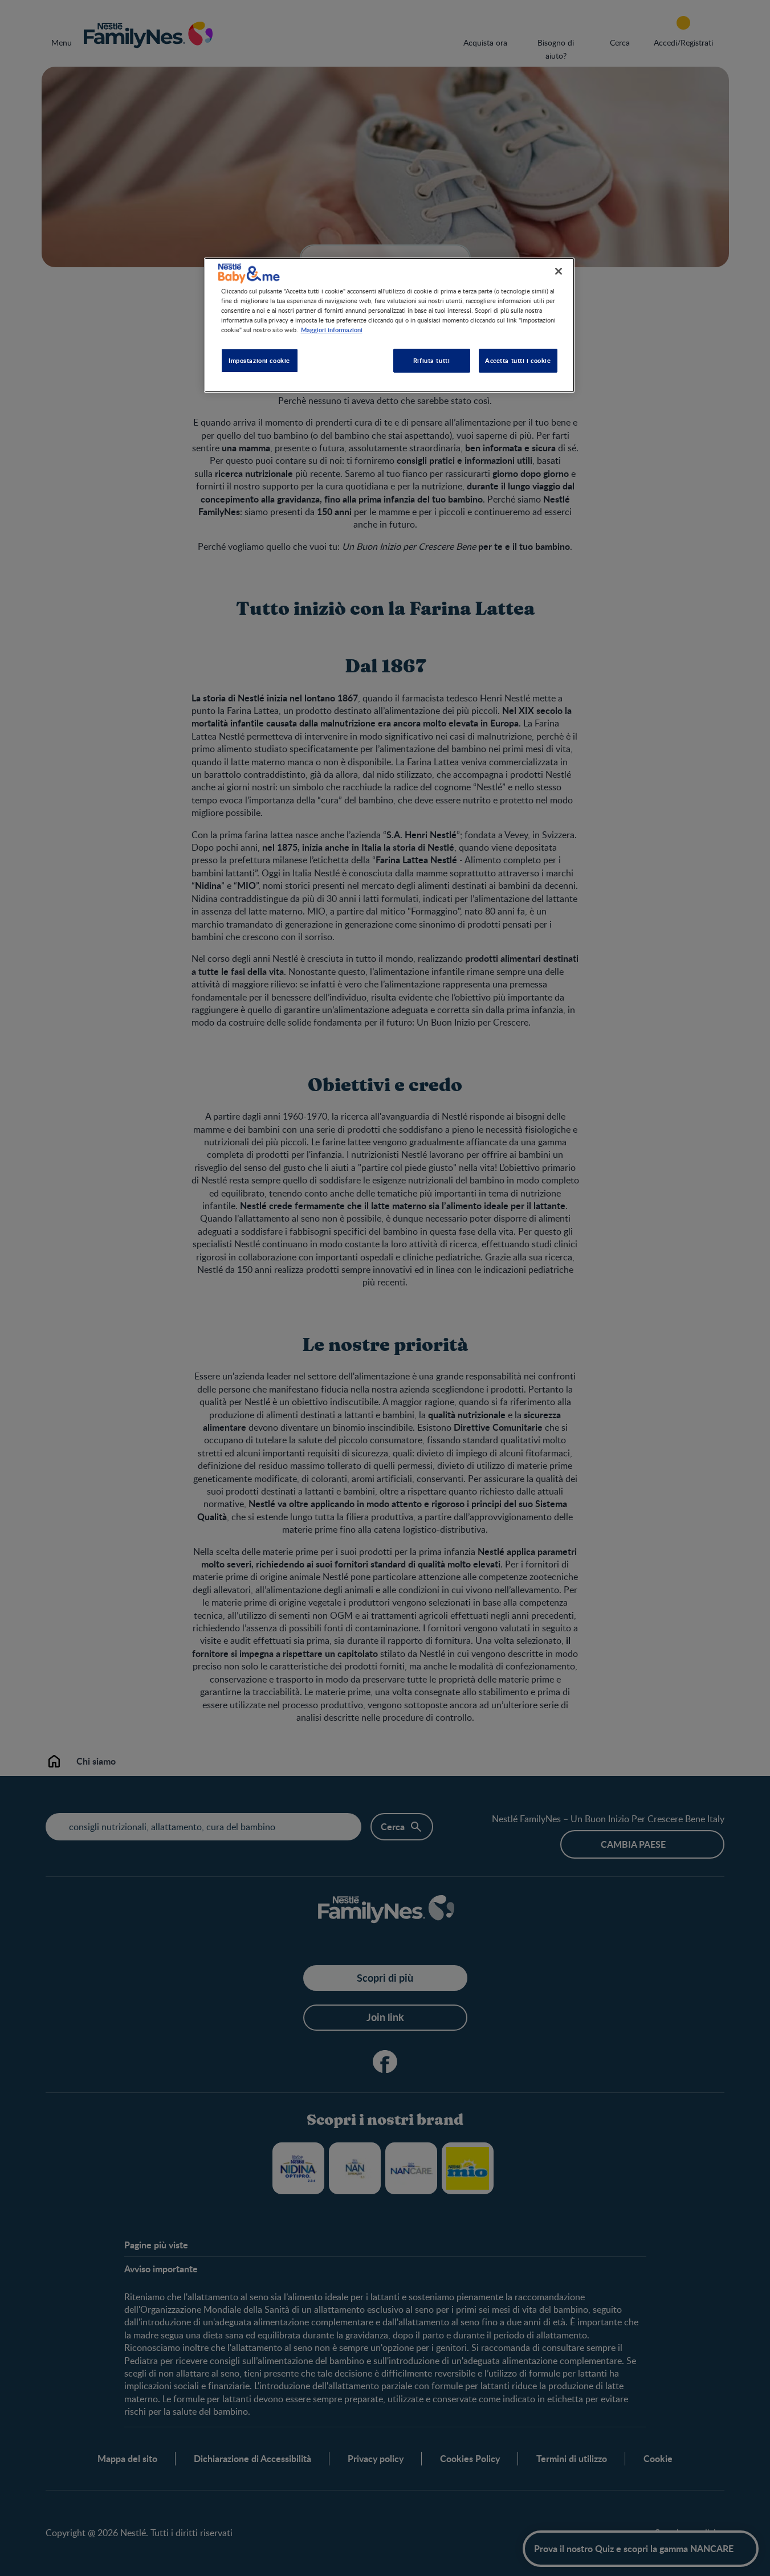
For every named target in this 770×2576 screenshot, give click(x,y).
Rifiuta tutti (431, 360)
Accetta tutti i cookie (518, 360)
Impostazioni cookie (259, 360)
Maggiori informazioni (332, 329)
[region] (389, 325)
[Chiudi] (559, 271)
